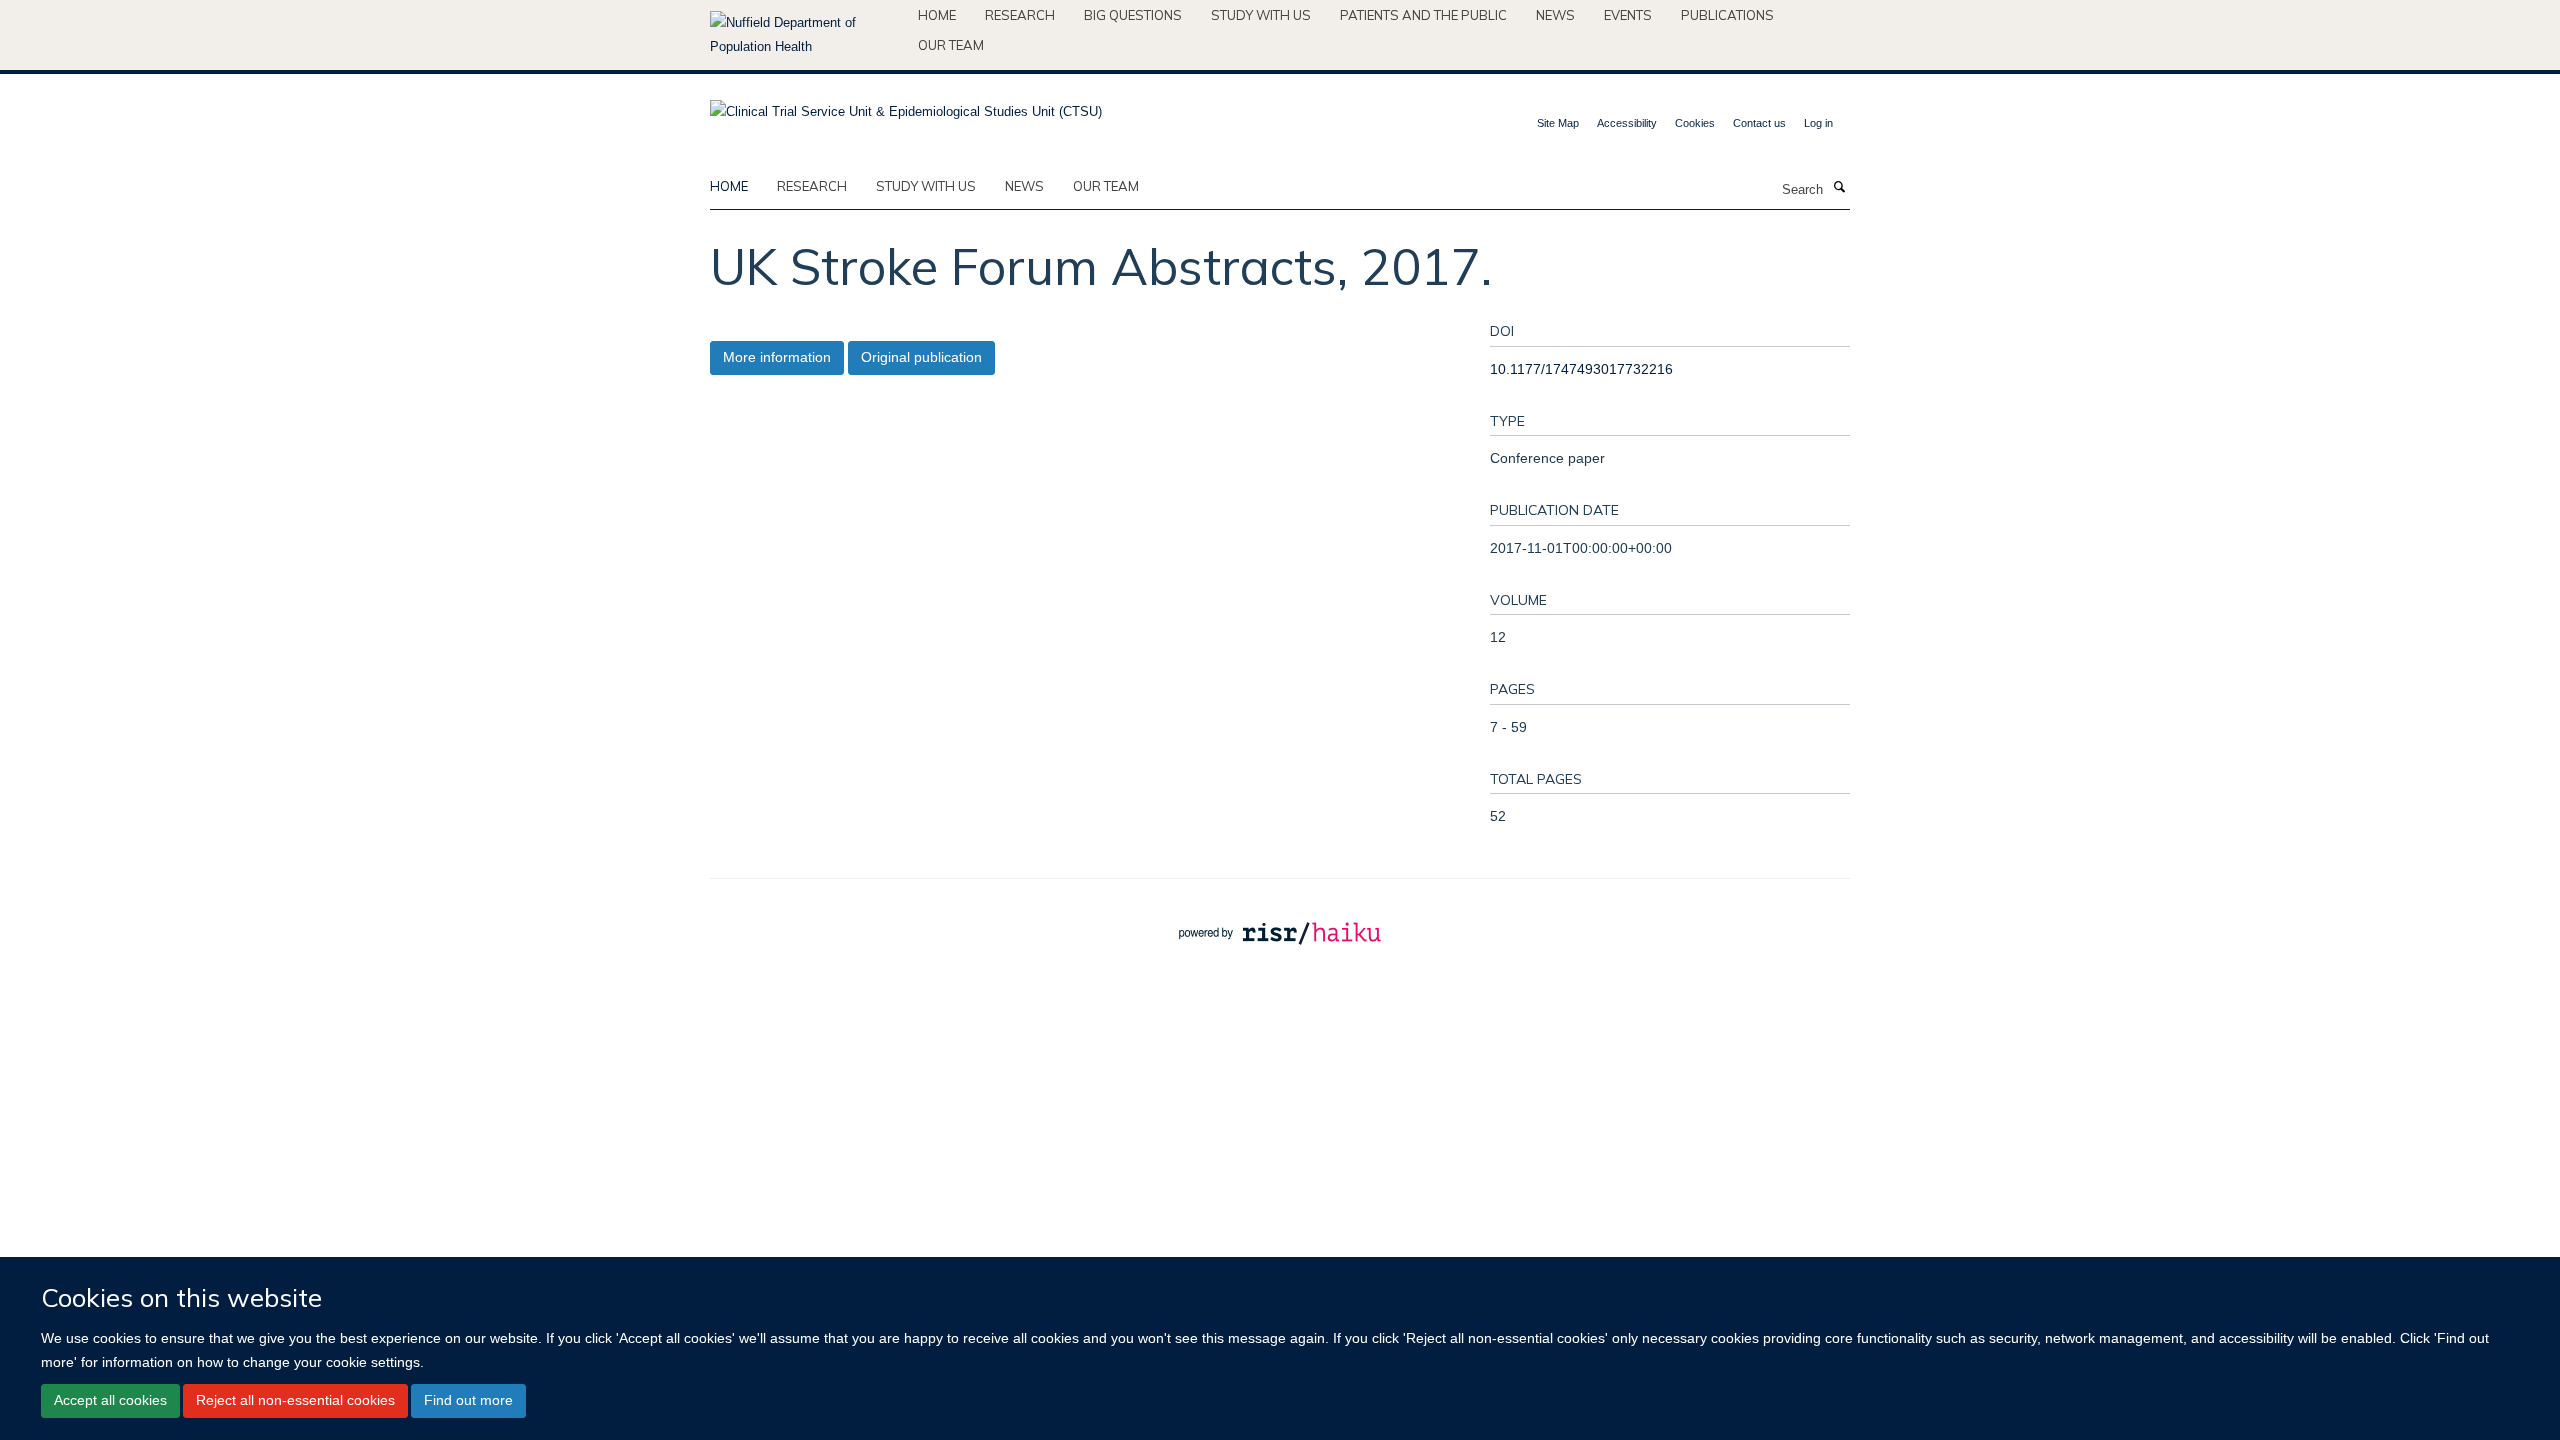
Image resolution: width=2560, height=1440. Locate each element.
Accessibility (1627, 123)
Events (1628, 15)
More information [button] (777, 357)
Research (1020, 15)
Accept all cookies (110, 1400)
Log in (1818, 123)
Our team (951, 45)
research (812, 186)
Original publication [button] (921, 357)
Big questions (1133, 15)
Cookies (1695, 123)
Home (937, 15)
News (1555, 15)
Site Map (1558, 123)
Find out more (468, 1400)
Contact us (1759, 123)
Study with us (1261, 15)
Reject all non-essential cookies (295, 1400)
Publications (1727, 15)
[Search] (1839, 188)
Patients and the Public (1423, 15)
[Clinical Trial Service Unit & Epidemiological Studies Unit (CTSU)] (906, 105)
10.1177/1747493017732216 (1581, 369)
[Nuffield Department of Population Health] (806, 35)
